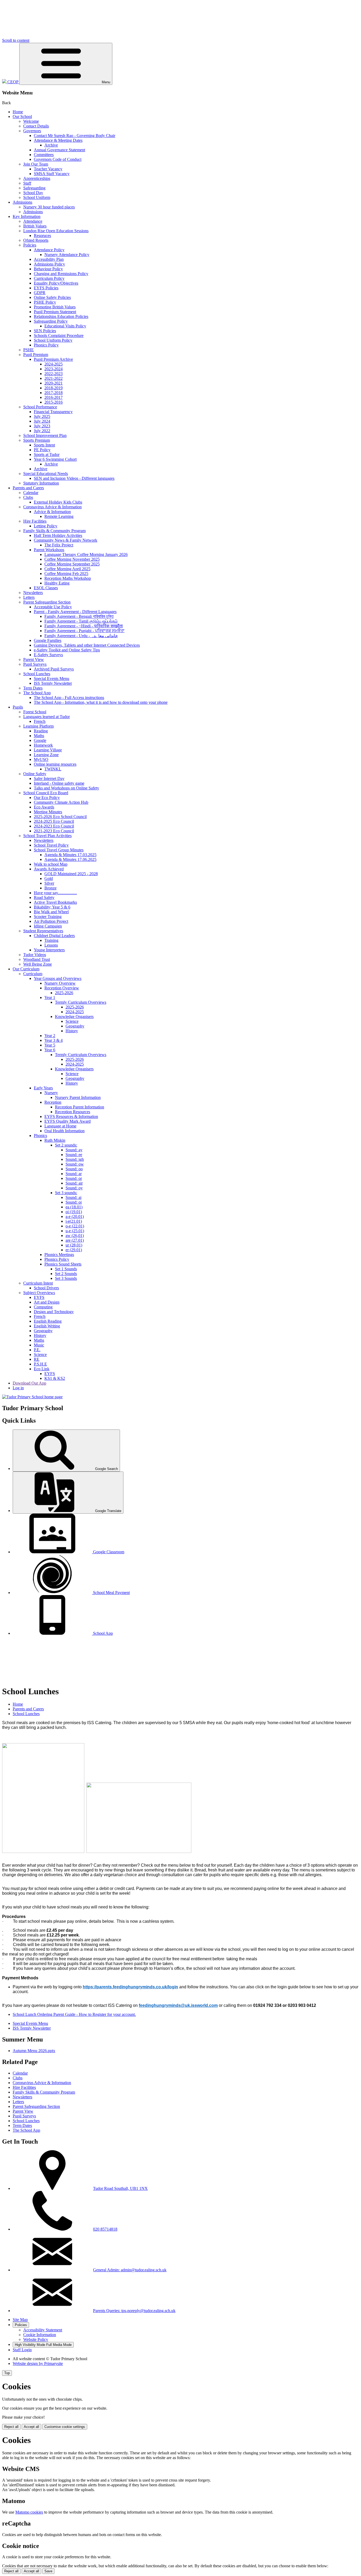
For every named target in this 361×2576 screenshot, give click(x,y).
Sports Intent (44, 445)
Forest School (35, 712)
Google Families (48, 640)
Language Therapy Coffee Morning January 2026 (86, 554)
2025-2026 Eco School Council (60, 817)
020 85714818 (105, 2229)
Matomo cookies (29, 2512)
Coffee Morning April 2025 (67, 569)
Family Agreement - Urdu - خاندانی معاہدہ (81, 636)
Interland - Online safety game (59, 783)
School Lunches (37, 674)
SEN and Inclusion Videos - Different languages (74, 478)
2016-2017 (54, 397)
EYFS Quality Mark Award (68, 1121)
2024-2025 (54, 364)
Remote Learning (59, 516)
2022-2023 (54, 374)
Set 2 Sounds (66, 1274)
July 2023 (42, 426)
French (40, 721)
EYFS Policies (46, 288)
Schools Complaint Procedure (59, 335)
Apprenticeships (37, 178)
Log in (18, 1388)
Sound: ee (74, 1155)
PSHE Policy (45, 302)
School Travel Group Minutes (59, 850)
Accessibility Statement (43, 2330)
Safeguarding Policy (51, 321)
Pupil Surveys (35, 664)
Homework (43, 745)
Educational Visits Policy (65, 326)
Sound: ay (74, 1150)
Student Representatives (43, 931)
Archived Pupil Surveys (54, 669)
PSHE (29, 350)
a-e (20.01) (75, 1216)
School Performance (40, 407)
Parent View (34, 659)
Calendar (31, 493)
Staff (27, 183)
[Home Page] (32, 1397)
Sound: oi (74, 1202)
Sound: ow (75, 1164)
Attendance (33, 221)
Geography (75, 1026)
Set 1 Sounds (66, 1269)
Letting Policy (46, 526)
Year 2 (50, 1036)
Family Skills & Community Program (54, 531)
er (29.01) (74, 1250)
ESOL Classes (46, 588)
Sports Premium (37, 440)
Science (72, 1021)
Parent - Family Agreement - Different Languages (75, 612)
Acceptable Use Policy (53, 607)
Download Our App (29, 1383)
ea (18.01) (74, 1207)
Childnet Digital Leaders (54, 936)
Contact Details (36, 126)
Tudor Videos (35, 955)
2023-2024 (54, 369)
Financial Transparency (53, 412)
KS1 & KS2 (55, 1378)
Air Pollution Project (51, 921)
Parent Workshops (49, 550)
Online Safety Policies (52, 297)
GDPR (40, 293)
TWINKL (53, 769)
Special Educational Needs (46, 474)
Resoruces (42, 236)
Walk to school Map (51, 864)
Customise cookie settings (65, 2427)
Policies (30, 245)
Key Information (27, 216)
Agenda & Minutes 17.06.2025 (70, 859)
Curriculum (33, 974)
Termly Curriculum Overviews (81, 1002)
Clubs (28, 497)
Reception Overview (62, 988)
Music (39, 1345)
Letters (29, 597)
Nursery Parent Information (78, 1097)
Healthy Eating (57, 583)
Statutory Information (41, 483)
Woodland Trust (37, 959)
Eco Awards (44, 807)
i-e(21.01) (74, 1221)
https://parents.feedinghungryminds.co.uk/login (130, 1987)
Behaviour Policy (48, 269)
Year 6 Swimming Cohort (55, 459)
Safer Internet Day (49, 778)
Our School (22, 117)
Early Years (43, 1088)
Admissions (22, 202)
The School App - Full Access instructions (69, 698)
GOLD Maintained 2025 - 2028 (71, 874)
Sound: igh (75, 1159)
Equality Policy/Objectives (56, 283)
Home (18, 112)
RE (37, 1359)
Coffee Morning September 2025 (72, 564)
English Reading (48, 1321)
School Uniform (37, 197)
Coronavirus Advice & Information (52, 507)
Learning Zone (46, 755)
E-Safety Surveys (48, 655)
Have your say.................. (55, 893)
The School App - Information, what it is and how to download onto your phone (101, 702)
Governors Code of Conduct (58, 159)
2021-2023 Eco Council (54, 831)
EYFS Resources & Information (71, 1116)
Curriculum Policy (49, 278)
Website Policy (36, 2339)
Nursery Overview (60, 983)
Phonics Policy (46, 345)
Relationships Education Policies (61, 316)
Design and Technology (54, 1312)
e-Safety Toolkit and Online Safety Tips (67, 650)
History (72, 1031)
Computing (43, 1307)
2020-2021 (54, 383)
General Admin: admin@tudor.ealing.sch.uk (130, 2270)
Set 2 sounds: (66, 1145)
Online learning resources (55, 764)
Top (7, 2373)
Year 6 (50, 1050)
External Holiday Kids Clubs (58, 502)
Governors (32, 131)
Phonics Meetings (59, 1255)
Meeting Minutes (48, 812)
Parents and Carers (28, 488)
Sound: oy (74, 1188)
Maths (39, 736)
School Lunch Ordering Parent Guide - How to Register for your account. (74, 2014)
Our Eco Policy (47, 798)
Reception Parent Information (80, 1107)
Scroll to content (16, 40)
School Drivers (46, 1288)
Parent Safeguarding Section (47, 602)
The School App (37, 693)
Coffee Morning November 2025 (72, 559)
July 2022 (42, 431)
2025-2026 (64, 993)
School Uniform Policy (53, 340)
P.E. (37, 1350)
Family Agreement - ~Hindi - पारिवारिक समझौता (84, 626)
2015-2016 (54, 402)
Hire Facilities (35, 521)
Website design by (38, 2363)
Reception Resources (73, 1112)
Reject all (11, 2427)
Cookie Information (40, 2335)
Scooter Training (48, 917)
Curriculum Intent (38, 1283)
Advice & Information (52, 512)
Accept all (31, 2427)
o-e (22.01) (75, 1226)
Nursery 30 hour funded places (49, 207)
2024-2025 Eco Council (54, 821)
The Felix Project (59, 545)
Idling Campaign (48, 926)
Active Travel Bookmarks (55, 902)
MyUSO (41, 759)
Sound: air (74, 1183)
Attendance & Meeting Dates (58, 140)
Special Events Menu (52, 679)
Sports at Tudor (47, 455)
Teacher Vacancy (48, 169)
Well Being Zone (38, 964)
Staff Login (22, 2350)
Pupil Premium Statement (55, 312)
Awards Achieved (49, 869)
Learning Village (48, 750)
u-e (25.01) (75, 1231)
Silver (49, 883)
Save (48, 2571)
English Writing (47, 1326)
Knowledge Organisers (74, 1017)
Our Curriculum (26, 969)
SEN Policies (45, 331)
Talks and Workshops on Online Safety (66, 788)
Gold (49, 878)
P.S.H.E (40, 1364)
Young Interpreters (49, 950)
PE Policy (42, 450)
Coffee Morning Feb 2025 (66, 574)
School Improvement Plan (45, 435)
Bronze (50, 888)
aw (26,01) (75, 1236)
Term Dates (33, 688)
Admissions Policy (49, 264)
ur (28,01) (74, 1245)
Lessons (51, 945)
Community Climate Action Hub (61, 802)
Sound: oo (74, 1169)
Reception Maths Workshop (68, 578)
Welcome (31, 121)
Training (51, 940)
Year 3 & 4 (54, 1040)
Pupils (18, 707)
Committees (44, 155)
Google (40, 740)
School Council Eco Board (46, 793)
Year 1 (50, 997)
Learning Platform (38, 726)
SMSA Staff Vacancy (52, 174)
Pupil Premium (36, 355)
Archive (51, 145)
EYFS (39, 1297)
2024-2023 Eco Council (54, 826)
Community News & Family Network (66, 540)
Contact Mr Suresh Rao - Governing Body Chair (75, 136)
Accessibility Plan (49, 259)
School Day (33, 193)
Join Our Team (36, 164)
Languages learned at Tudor (47, 717)
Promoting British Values (55, 307)
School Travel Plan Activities (47, 836)
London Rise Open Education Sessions (56, 231)
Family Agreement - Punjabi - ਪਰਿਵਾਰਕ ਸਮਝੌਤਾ (84, 631)
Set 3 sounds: (66, 1193)
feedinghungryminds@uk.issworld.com (178, 2005)
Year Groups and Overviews (58, 978)
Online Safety (35, 774)
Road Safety (44, 898)
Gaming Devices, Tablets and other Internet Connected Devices (87, 645)
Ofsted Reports (36, 240)
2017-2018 (54, 393)
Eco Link (42, 1369)
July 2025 (42, 416)
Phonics (40, 1136)
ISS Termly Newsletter (53, 683)
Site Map (20, 2320)
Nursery (51, 1093)
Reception (53, 1102)
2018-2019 (54, 388)
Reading (41, 731)
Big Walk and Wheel (51, 912)
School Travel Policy (51, 845)
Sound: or (74, 1178)
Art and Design (47, 1302)
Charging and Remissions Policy (61, 274)
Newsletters (33, 593)
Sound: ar (74, 1174)
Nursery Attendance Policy (67, 255)
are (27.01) (75, 1240)
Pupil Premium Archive (53, 359)
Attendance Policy (49, 250)
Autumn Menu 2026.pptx (34, 2051)
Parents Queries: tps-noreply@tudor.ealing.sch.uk (134, 2311)
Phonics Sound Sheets (63, 1264)
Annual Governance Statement (59, 150)
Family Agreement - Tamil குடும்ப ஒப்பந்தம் (81, 621)
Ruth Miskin (55, 1140)
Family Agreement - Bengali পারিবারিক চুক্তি (79, 616)
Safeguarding (34, 188)
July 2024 (42, 421)
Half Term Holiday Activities (58, 535)
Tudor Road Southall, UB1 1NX (120, 2188)
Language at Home (60, 1126)
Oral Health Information (64, 1131)
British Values (35, 226)
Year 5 (50, 1045)
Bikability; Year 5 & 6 (52, 907)
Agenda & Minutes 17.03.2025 (70, 855)
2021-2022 (54, 378)
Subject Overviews (39, 1293)
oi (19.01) (74, 1212)
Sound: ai (73, 1197)
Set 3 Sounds (66, 1278)
